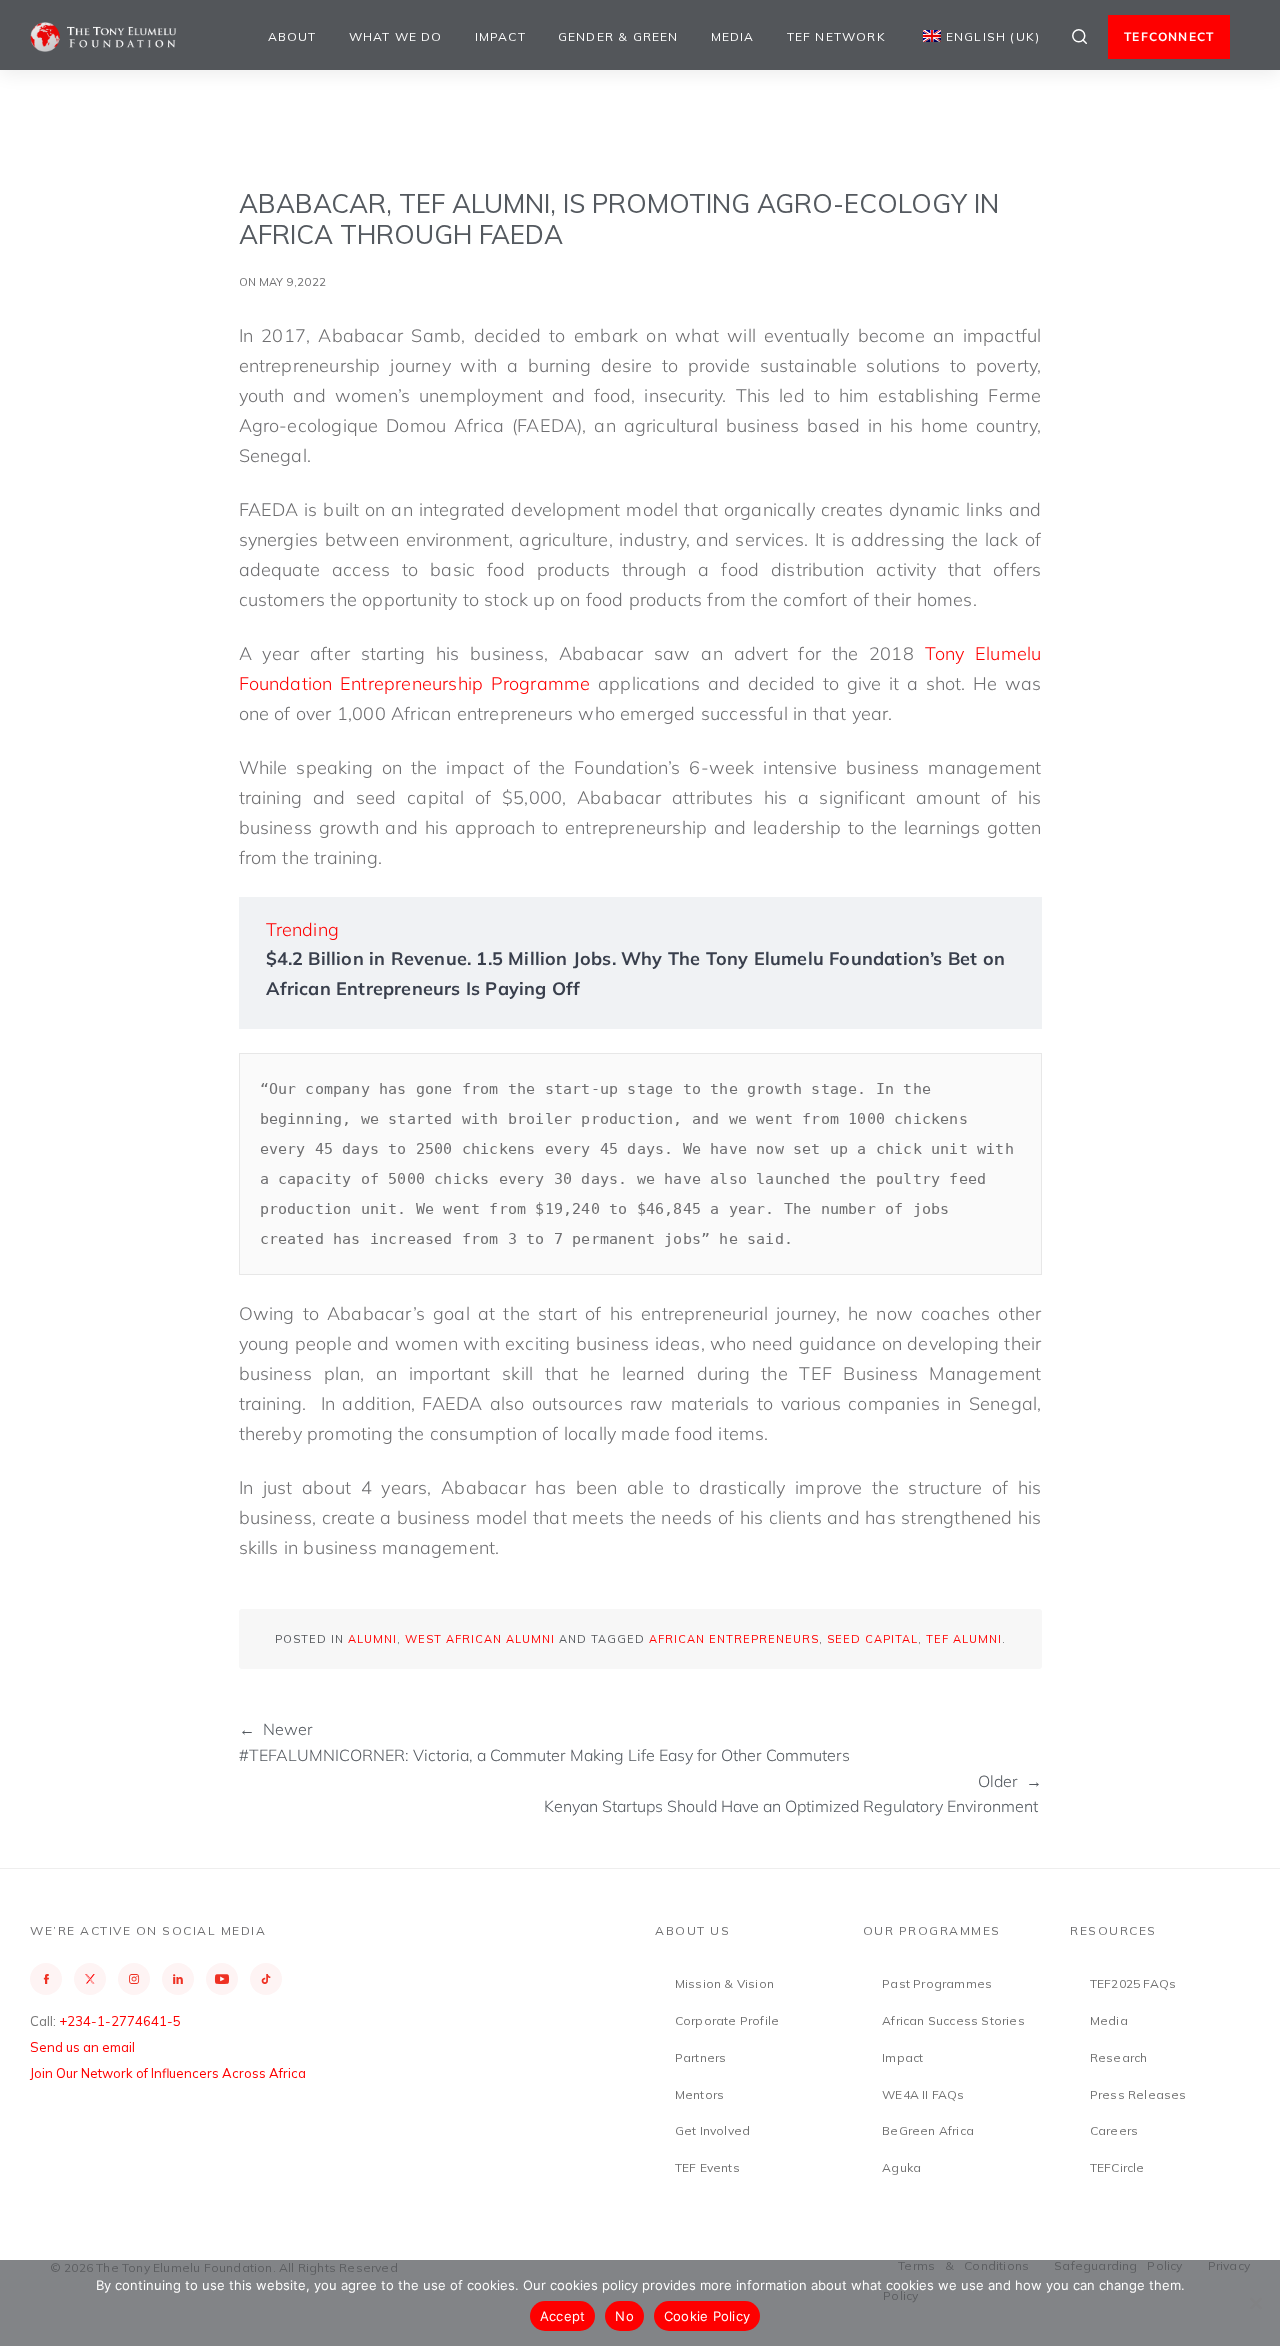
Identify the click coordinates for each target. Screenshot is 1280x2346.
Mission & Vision (724, 1983)
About (292, 36)
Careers (1114, 2130)
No (624, 2316)
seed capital (872, 1639)
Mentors (699, 2094)
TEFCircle (1117, 2167)
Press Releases (1138, 2094)
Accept (563, 2316)
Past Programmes (937, 1983)
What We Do (396, 36)
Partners (701, 2057)
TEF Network (836, 36)
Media (733, 36)
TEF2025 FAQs (1133, 1983)
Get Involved (712, 2130)
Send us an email (82, 2047)
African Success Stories (953, 2020)
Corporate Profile (727, 2020)
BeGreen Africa (928, 2130)
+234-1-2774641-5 (120, 2021)
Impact (500, 36)
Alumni (372, 1639)
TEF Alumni (964, 1639)
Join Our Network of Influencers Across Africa (168, 2073)
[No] (1255, 2303)
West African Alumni (480, 1639)
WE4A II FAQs (923, 2094)
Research (1119, 2057)
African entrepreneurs (734, 1639)
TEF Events (707, 2167)
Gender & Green (618, 36)
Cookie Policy (707, 2316)
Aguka (901, 2167)
